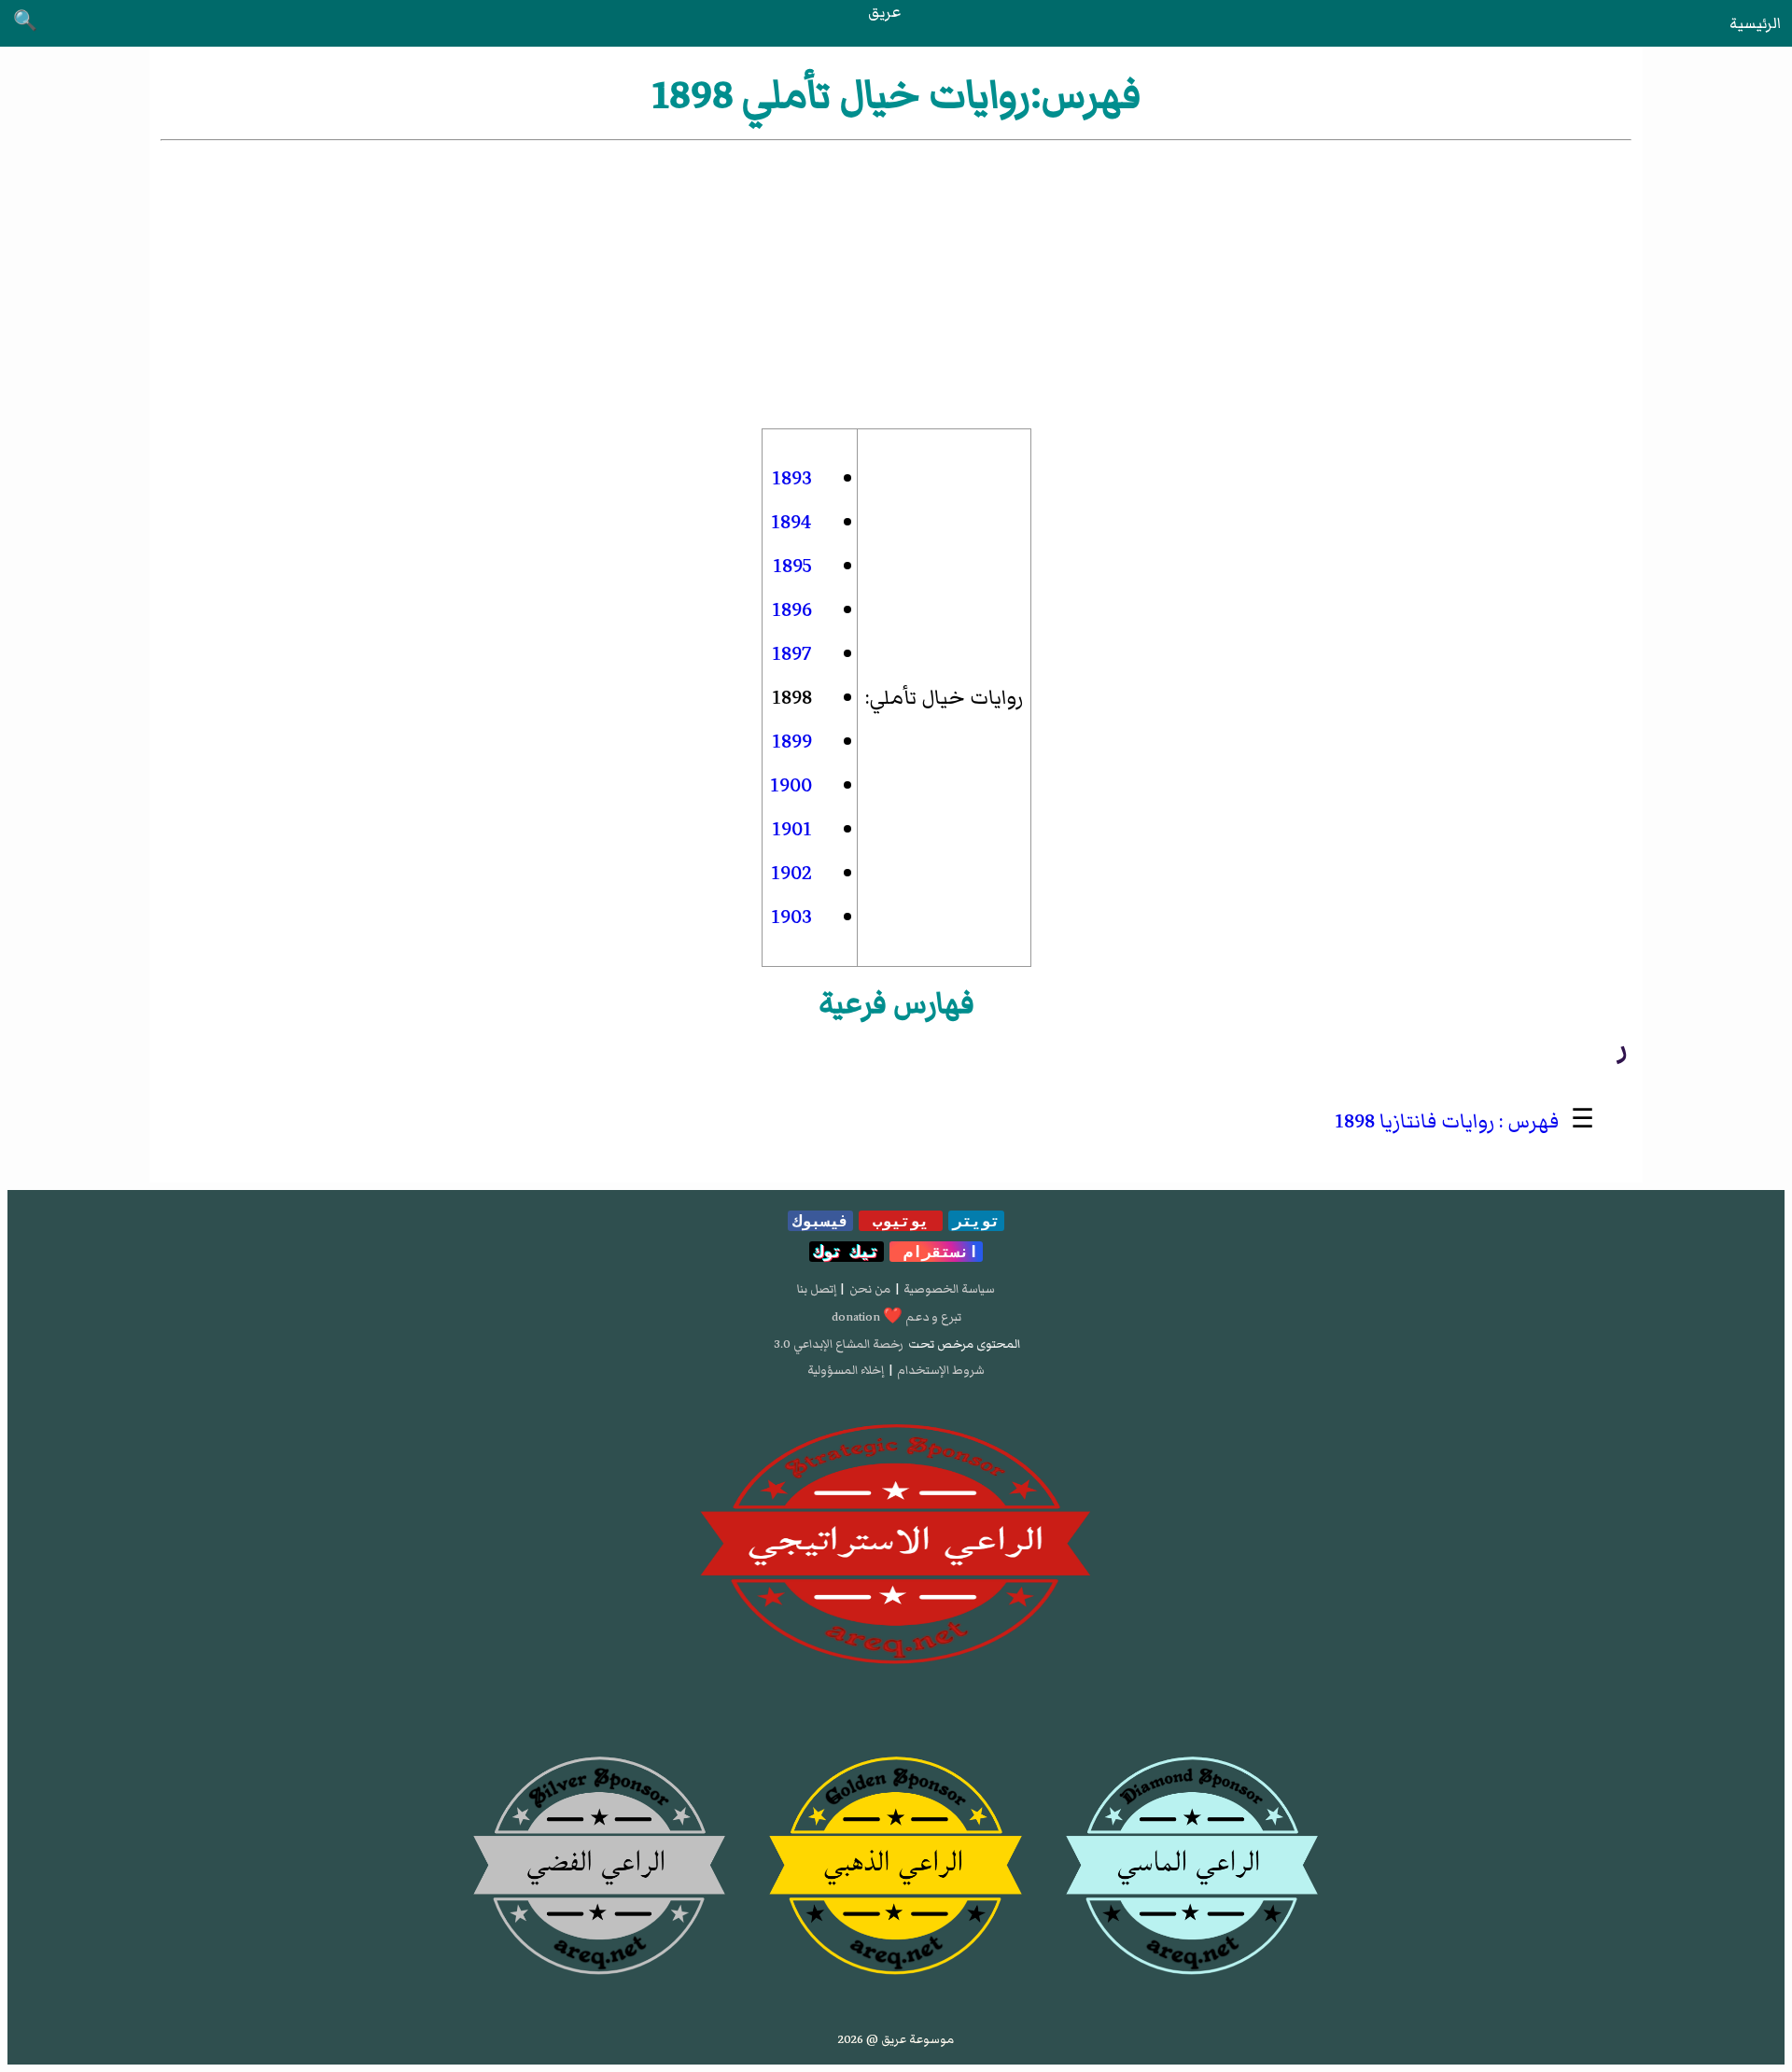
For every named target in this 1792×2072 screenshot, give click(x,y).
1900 (791, 785)
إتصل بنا (817, 1289)
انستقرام (936, 1252)
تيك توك (847, 1252)
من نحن (870, 1289)
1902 (791, 873)
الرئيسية (1755, 23)
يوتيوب (901, 1221)
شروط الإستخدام (941, 1370)
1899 (792, 742)
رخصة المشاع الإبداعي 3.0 (839, 1344)
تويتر (976, 1221)
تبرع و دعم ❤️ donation (896, 1317)
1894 (791, 522)
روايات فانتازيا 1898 (1414, 1121)
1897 (792, 654)
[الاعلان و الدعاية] (896, 1545)
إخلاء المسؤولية (846, 1370)
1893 (792, 478)
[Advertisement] (896, 285)
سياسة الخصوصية (949, 1289)
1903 (791, 917)
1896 (792, 610)
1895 (792, 566)
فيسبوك (820, 1221)
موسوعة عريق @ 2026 (896, 2039)
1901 (792, 829)
